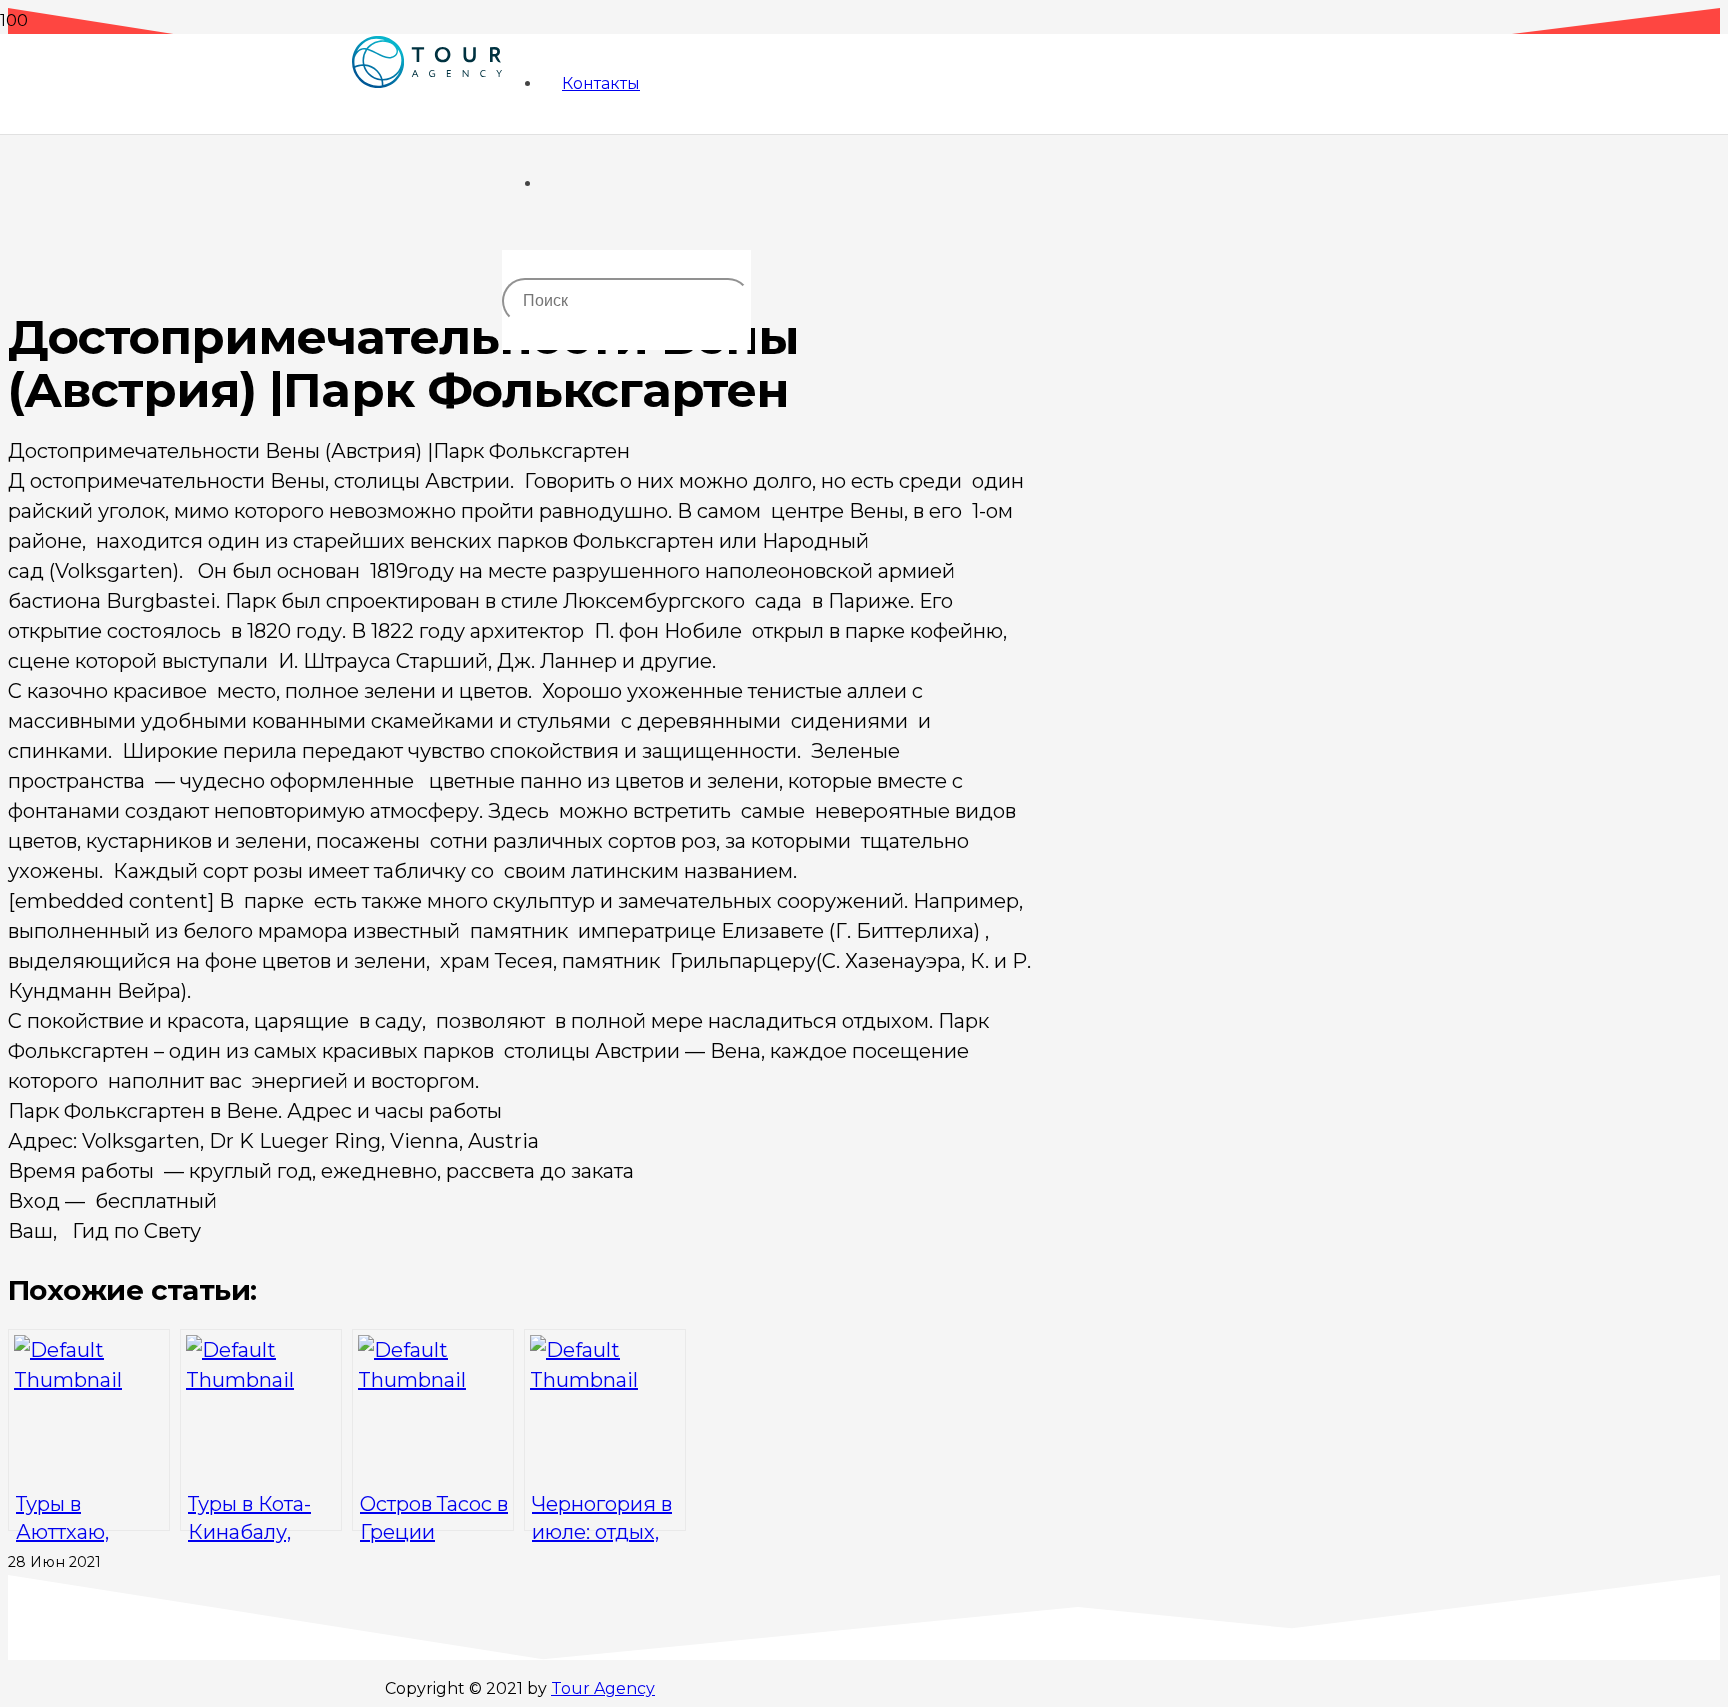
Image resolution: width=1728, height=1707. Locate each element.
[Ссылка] (427, 131)
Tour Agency (603, 1688)
